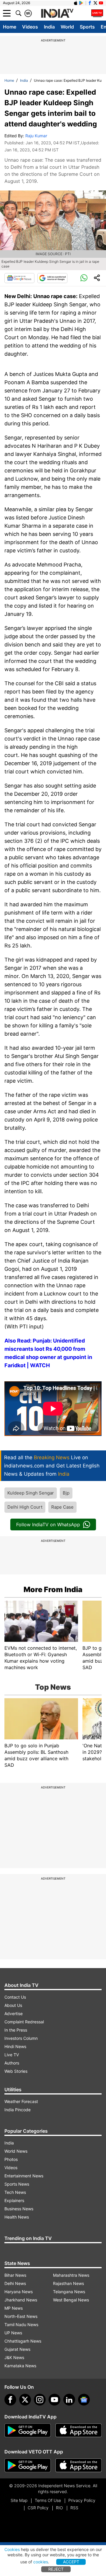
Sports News (17, 2184)
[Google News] (19, 278)
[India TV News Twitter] (95, 3)
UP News (13, 2333)
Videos (30, 27)
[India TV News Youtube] (101, 3)
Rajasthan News (68, 2283)
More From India (53, 1589)
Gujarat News (17, 2349)
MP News (14, 2308)
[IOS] (76, 3)
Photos (11, 2159)
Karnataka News (20, 2366)
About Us (13, 2005)
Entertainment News (24, 2176)
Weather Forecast (21, 2101)
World (67, 27)
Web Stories (16, 2071)
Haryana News (19, 2292)
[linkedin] (69, 2400)
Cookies (12, 2549)
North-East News (21, 2316)
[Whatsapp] (84, 278)
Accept (71, 2562)
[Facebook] (10, 2400)
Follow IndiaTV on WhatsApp (48, 1524)
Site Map (19, 2500)
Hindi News (15, 2046)
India (49, 27)
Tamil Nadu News (21, 2325)
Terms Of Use (48, 2500)
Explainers (14, 2200)
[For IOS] (79, 2465)
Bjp (66, 1493)
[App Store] (79, 2430)
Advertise (14, 2014)
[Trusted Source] (52, 278)
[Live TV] (97, 13)
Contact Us (15, 1997)
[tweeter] (25, 2400)
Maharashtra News (71, 2275)
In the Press (16, 2030)
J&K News (14, 2357)
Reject (56, 2569)
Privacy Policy (82, 2500)
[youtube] (54, 2400)
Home (10, 27)
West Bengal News (71, 2300)
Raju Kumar (36, 136)
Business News (19, 2209)
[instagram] (40, 2400)
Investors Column (21, 2038)
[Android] (81, 3)
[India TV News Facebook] (90, 3)
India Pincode (18, 2110)
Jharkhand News (21, 2300)
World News (16, 2151)
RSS (74, 2508)
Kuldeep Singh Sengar (31, 1493)
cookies (41, 2562)
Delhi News (15, 2283)
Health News (17, 2217)
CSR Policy (38, 2508)
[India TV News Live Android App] (28, 2430)
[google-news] (84, 2400)
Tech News (15, 2192)
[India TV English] (57, 14)
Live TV (12, 2055)
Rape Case (62, 1507)
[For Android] (28, 2465)
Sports (87, 27)
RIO (59, 2508)
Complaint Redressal (24, 2022)
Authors (12, 2063)
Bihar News (15, 2275)
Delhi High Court (25, 1507)
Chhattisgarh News (23, 2341)
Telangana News (69, 2292)
